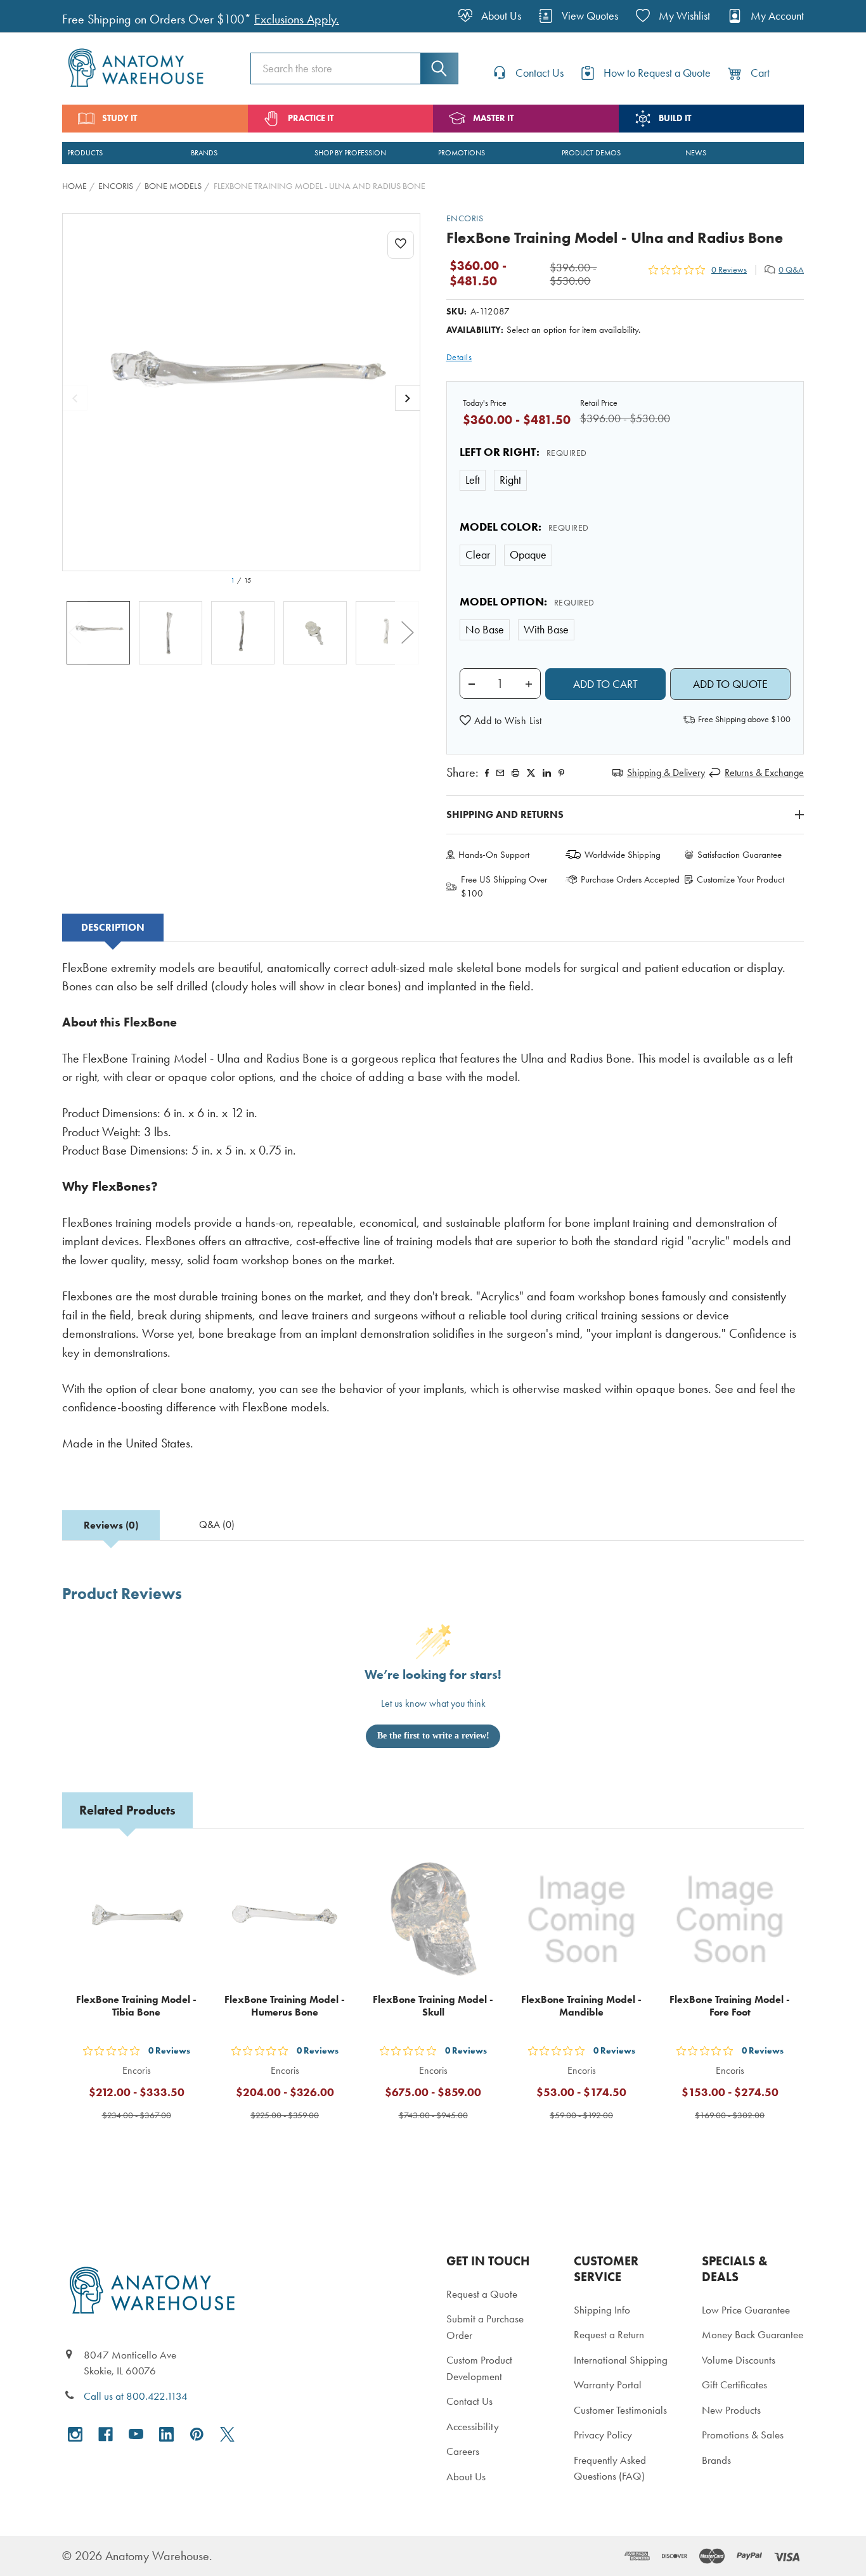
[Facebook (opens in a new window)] (106, 2434)
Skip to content (39, 15)
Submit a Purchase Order (485, 2327)
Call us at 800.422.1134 (136, 2396)
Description (113, 927)
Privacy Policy (603, 2435)
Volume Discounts (739, 2360)
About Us (466, 2476)
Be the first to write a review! (433, 1736)
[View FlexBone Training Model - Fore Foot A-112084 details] (730, 1920)
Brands (716, 2460)
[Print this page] (515, 773)
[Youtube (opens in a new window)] (136, 2434)
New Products (731, 2410)
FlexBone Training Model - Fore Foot (730, 2006)
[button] (501, 721)
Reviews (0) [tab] (111, 1525)
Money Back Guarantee (753, 2334)
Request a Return (609, 2334)
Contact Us (469, 2401)
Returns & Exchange (764, 773)
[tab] (113, 928)
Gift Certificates (734, 2385)
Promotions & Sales (743, 2435)
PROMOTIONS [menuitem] (462, 153)
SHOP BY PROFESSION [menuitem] (350, 153)
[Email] (500, 773)
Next (408, 633)
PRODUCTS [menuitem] (85, 153)
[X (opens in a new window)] (227, 2434)
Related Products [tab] (127, 1810)
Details (459, 357)
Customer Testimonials (620, 2410)
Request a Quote (482, 2294)
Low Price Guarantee (746, 2310)
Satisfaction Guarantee (740, 855)
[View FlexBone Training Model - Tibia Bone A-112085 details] (136, 1920)
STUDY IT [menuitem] (120, 118)
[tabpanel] (433, 1214)
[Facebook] (487, 773)
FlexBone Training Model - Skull (433, 2006)
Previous (75, 633)
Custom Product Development (479, 2368)
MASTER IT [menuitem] (493, 118)
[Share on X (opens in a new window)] (531, 773)
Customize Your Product (740, 879)
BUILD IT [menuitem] (675, 118)
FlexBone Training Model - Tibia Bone (136, 2006)
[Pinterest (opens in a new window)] (561, 773)
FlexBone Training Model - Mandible (581, 2006)
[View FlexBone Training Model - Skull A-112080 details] (433, 1920)
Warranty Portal (608, 2385)
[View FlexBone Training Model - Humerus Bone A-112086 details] (285, 1920)
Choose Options (144, 2146)
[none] (241, 392)
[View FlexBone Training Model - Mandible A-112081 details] (581, 1920)
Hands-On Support (494, 855)
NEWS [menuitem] (696, 153)
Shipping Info (602, 2310)
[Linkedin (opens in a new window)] (547, 773)
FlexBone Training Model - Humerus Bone (285, 2006)
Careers (463, 2451)
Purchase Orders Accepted (630, 879)
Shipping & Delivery (666, 773)
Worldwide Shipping (623, 855)
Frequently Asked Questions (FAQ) (610, 2468)
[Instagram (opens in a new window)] (75, 2434)
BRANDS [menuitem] (204, 153)
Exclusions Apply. (297, 19)
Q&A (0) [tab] (217, 1524)
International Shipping (621, 2360)
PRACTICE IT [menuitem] (311, 118)
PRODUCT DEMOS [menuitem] (591, 153)
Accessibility (473, 2426)
